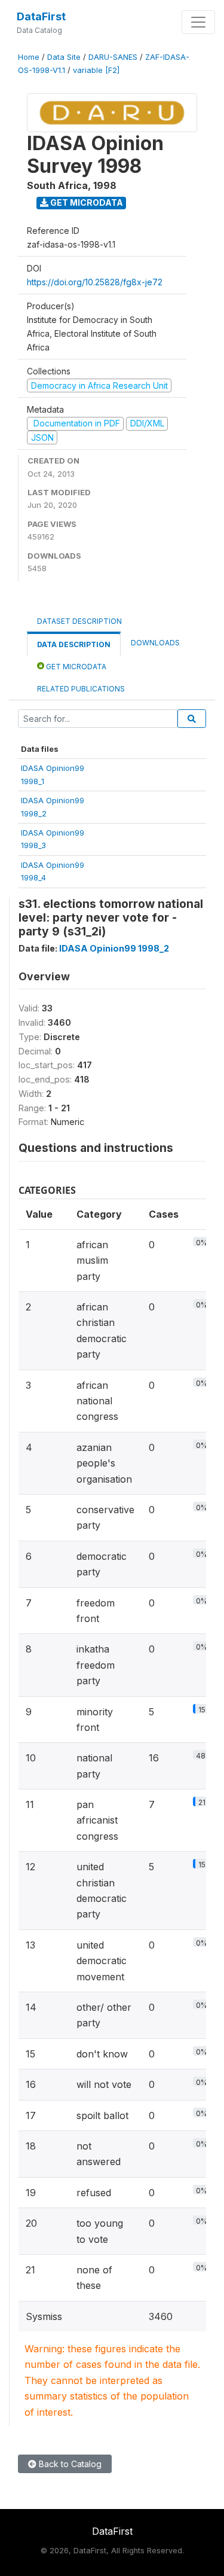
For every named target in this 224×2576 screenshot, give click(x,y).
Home (29, 57)
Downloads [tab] (155, 643)
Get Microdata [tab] (75, 667)
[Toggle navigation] (198, 22)
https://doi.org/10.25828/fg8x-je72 (95, 282)
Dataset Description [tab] (79, 621)
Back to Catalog (69, 2464)
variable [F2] (96, 70)
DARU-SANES (113, 57)
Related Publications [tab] (81, 689)
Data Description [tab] (74, 644)
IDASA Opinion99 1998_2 (114, 948)
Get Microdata (86, 202)
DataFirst (41, 16)
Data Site (64, 57)
